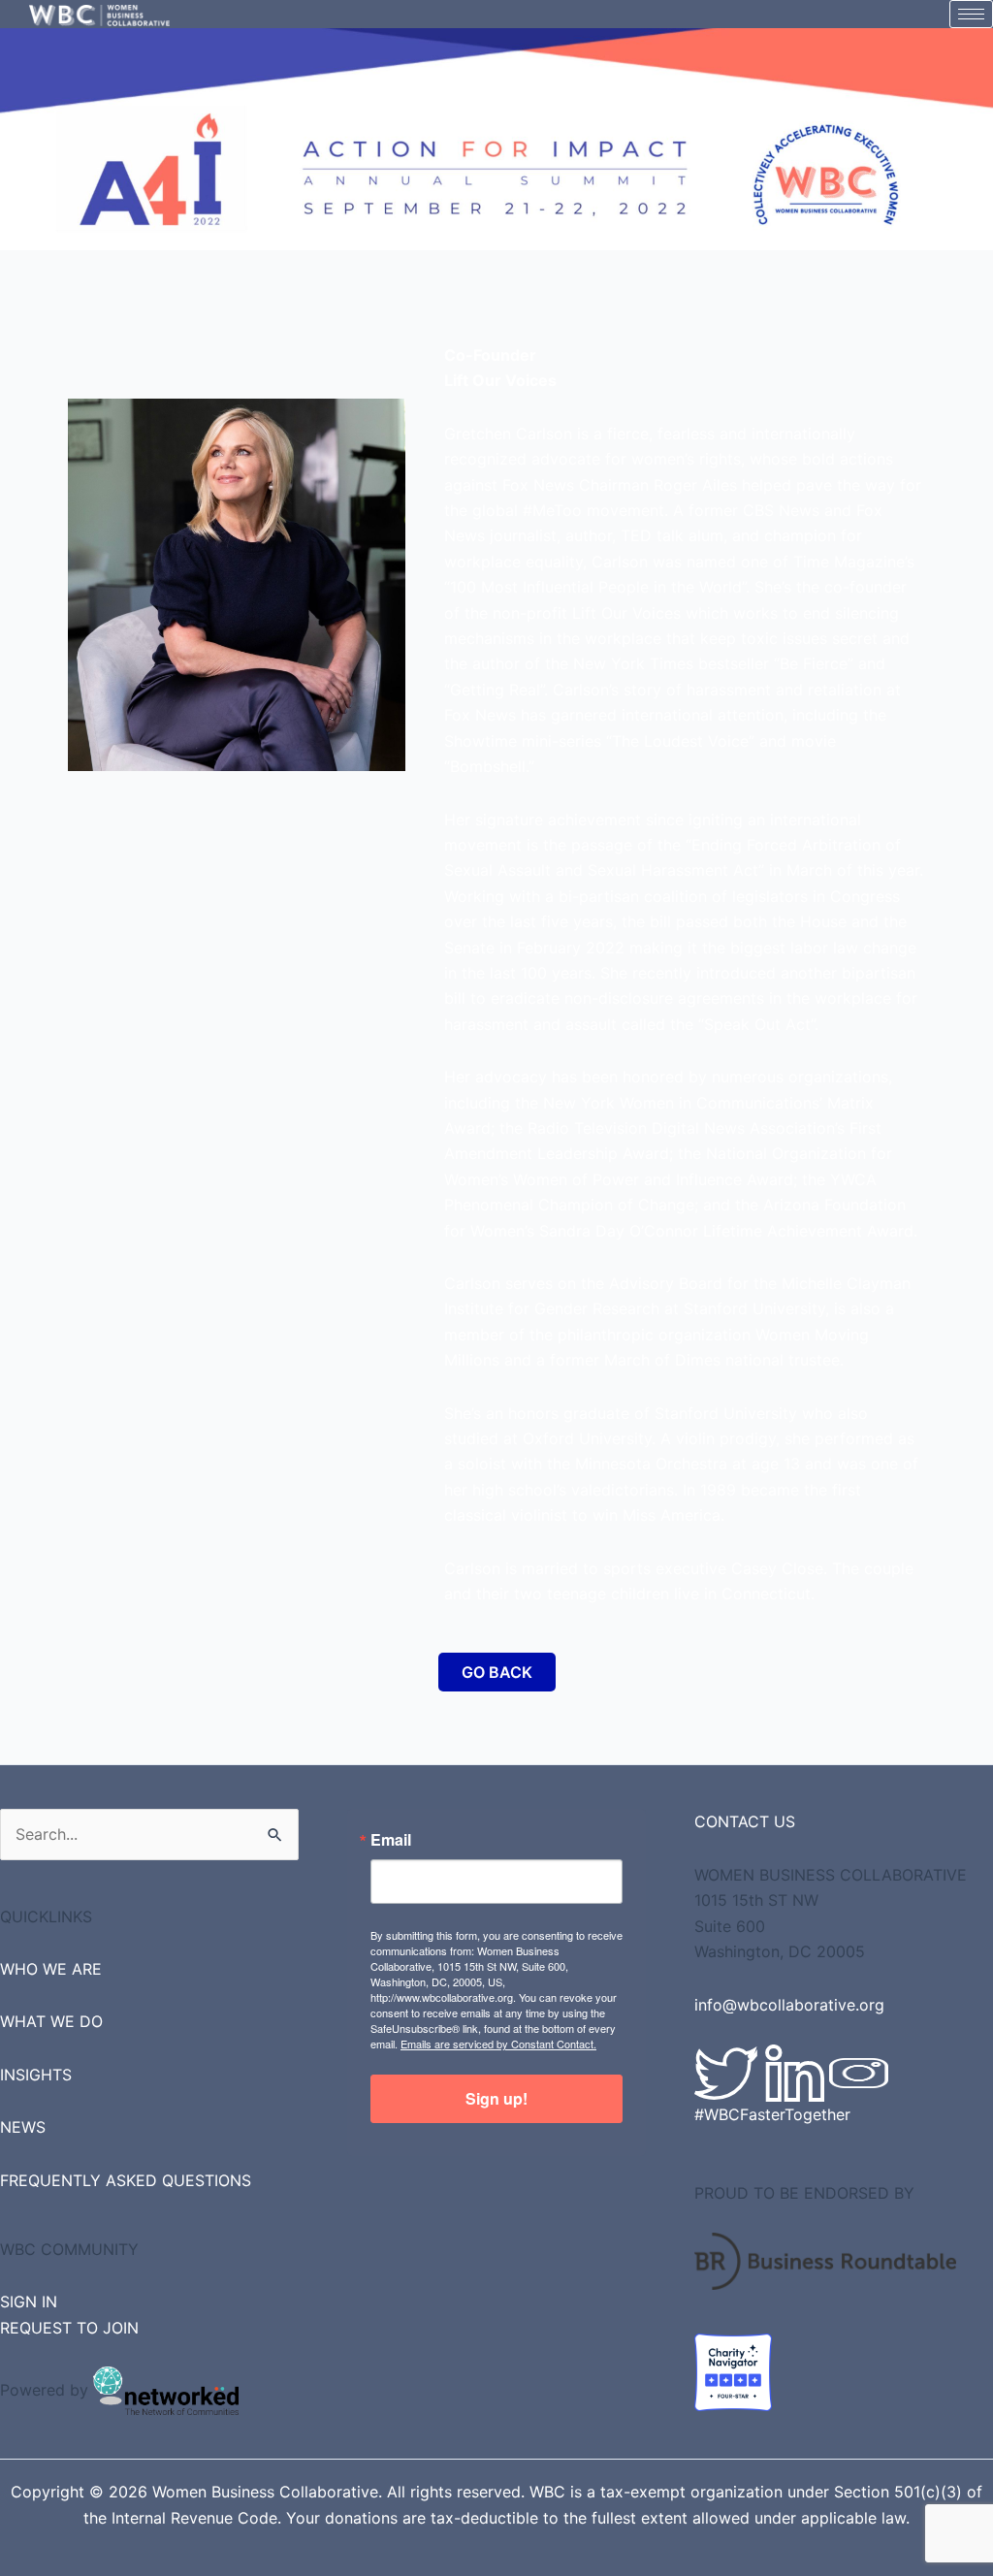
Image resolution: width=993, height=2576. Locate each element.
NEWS (23, 2127)
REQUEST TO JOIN (69, 2328)
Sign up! (496, 2098)
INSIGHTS (36, 2075)
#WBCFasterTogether (772, 2114)
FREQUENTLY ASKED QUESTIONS (126, 2180)
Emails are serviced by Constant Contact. (498, 2044)
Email (391, 1840)
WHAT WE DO (51, 2021)
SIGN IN (29, 2302)
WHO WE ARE (51, 1969)
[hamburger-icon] (971, 14)
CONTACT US (745, 1821)
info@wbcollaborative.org (789, 2005)
